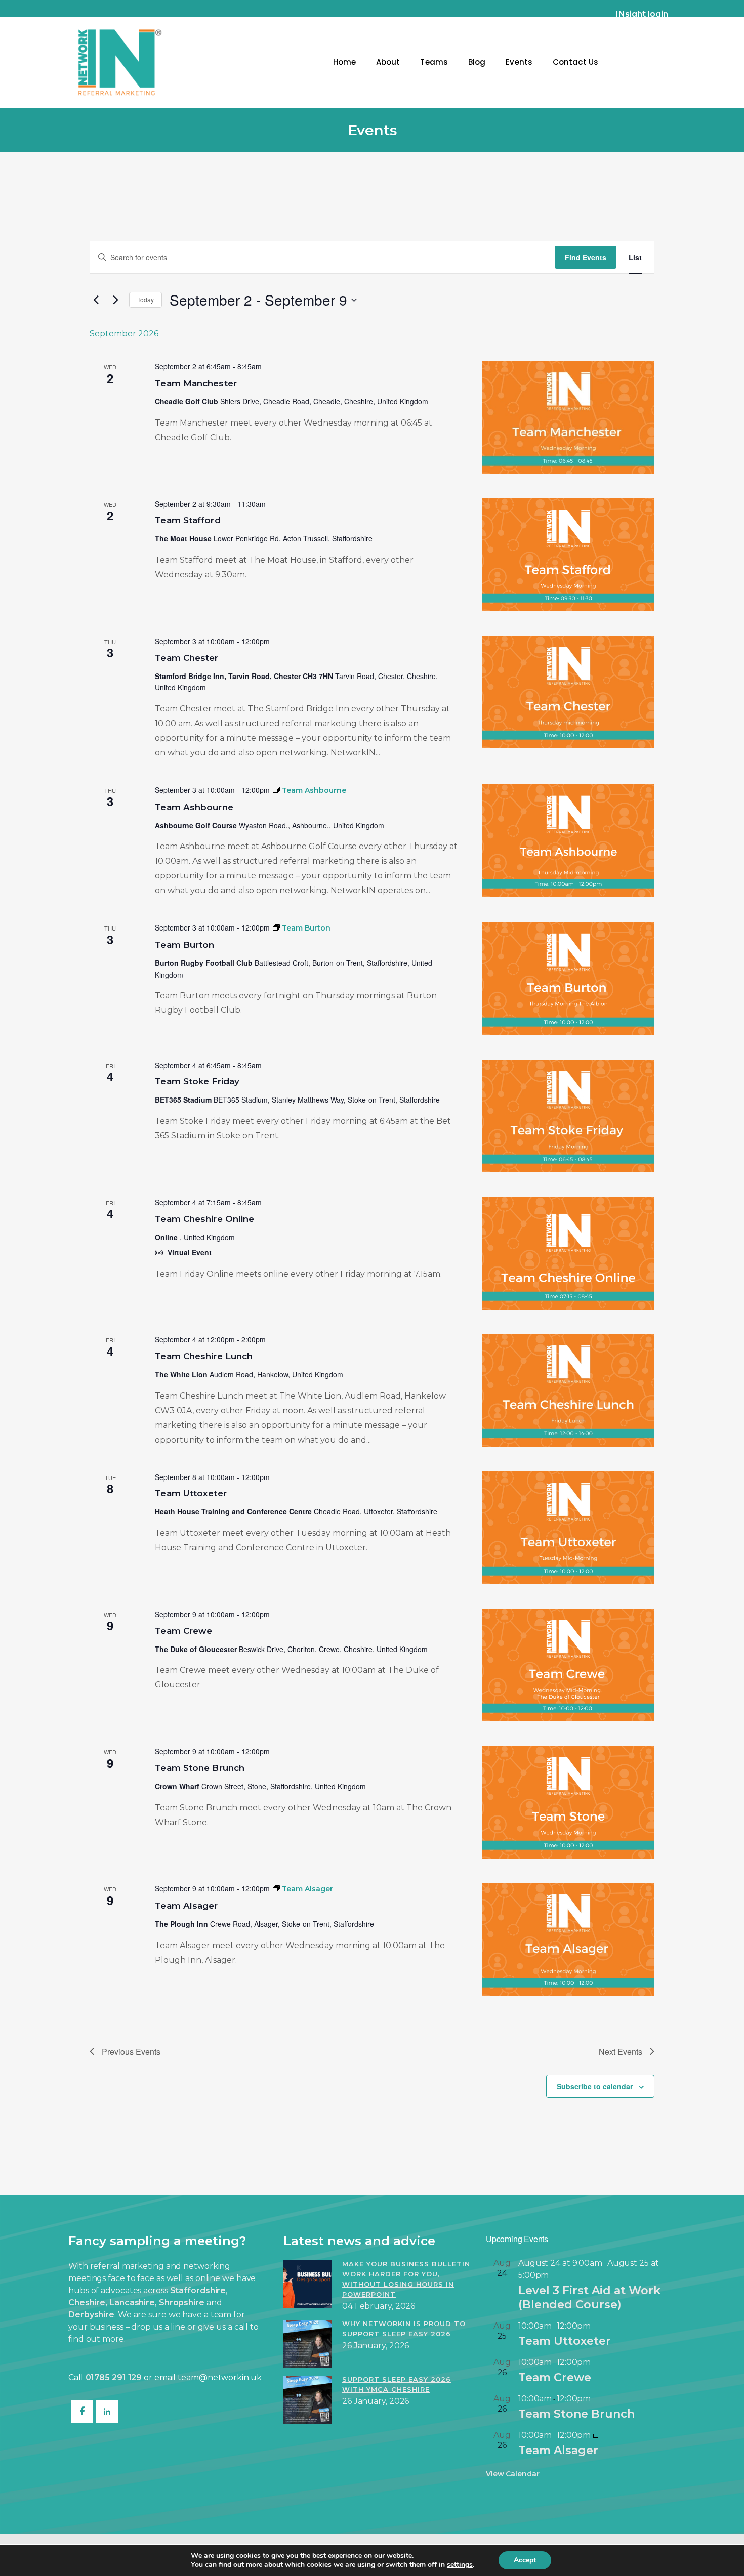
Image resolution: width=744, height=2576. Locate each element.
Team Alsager (186, 1906)
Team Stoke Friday (197, 1081)
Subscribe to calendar (595, 2086)
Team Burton (184, 945)
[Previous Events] (96, 300)
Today (146, 299)
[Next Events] (115, 300)
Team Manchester (196, 383)
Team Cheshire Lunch (204, 1356)
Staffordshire (198, 2290)
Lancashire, (133, 2303)
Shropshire (182, 2303)
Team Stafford (188, 520)
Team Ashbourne (194, 807)
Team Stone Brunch (200, 1768)
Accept (525, 2560)
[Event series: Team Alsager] (597, 2435)
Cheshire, (88, 2303)
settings (460, 2565)
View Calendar (513, 2474)
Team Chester (187, 658)
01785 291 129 (114, 2377)
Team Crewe (183, 1631)
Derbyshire (91, 2315)
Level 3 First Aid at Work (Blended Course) (589, 2297)
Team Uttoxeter (191, 1493)
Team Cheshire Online (204, 1219)
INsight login (642, 14)
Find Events (586, 257)
